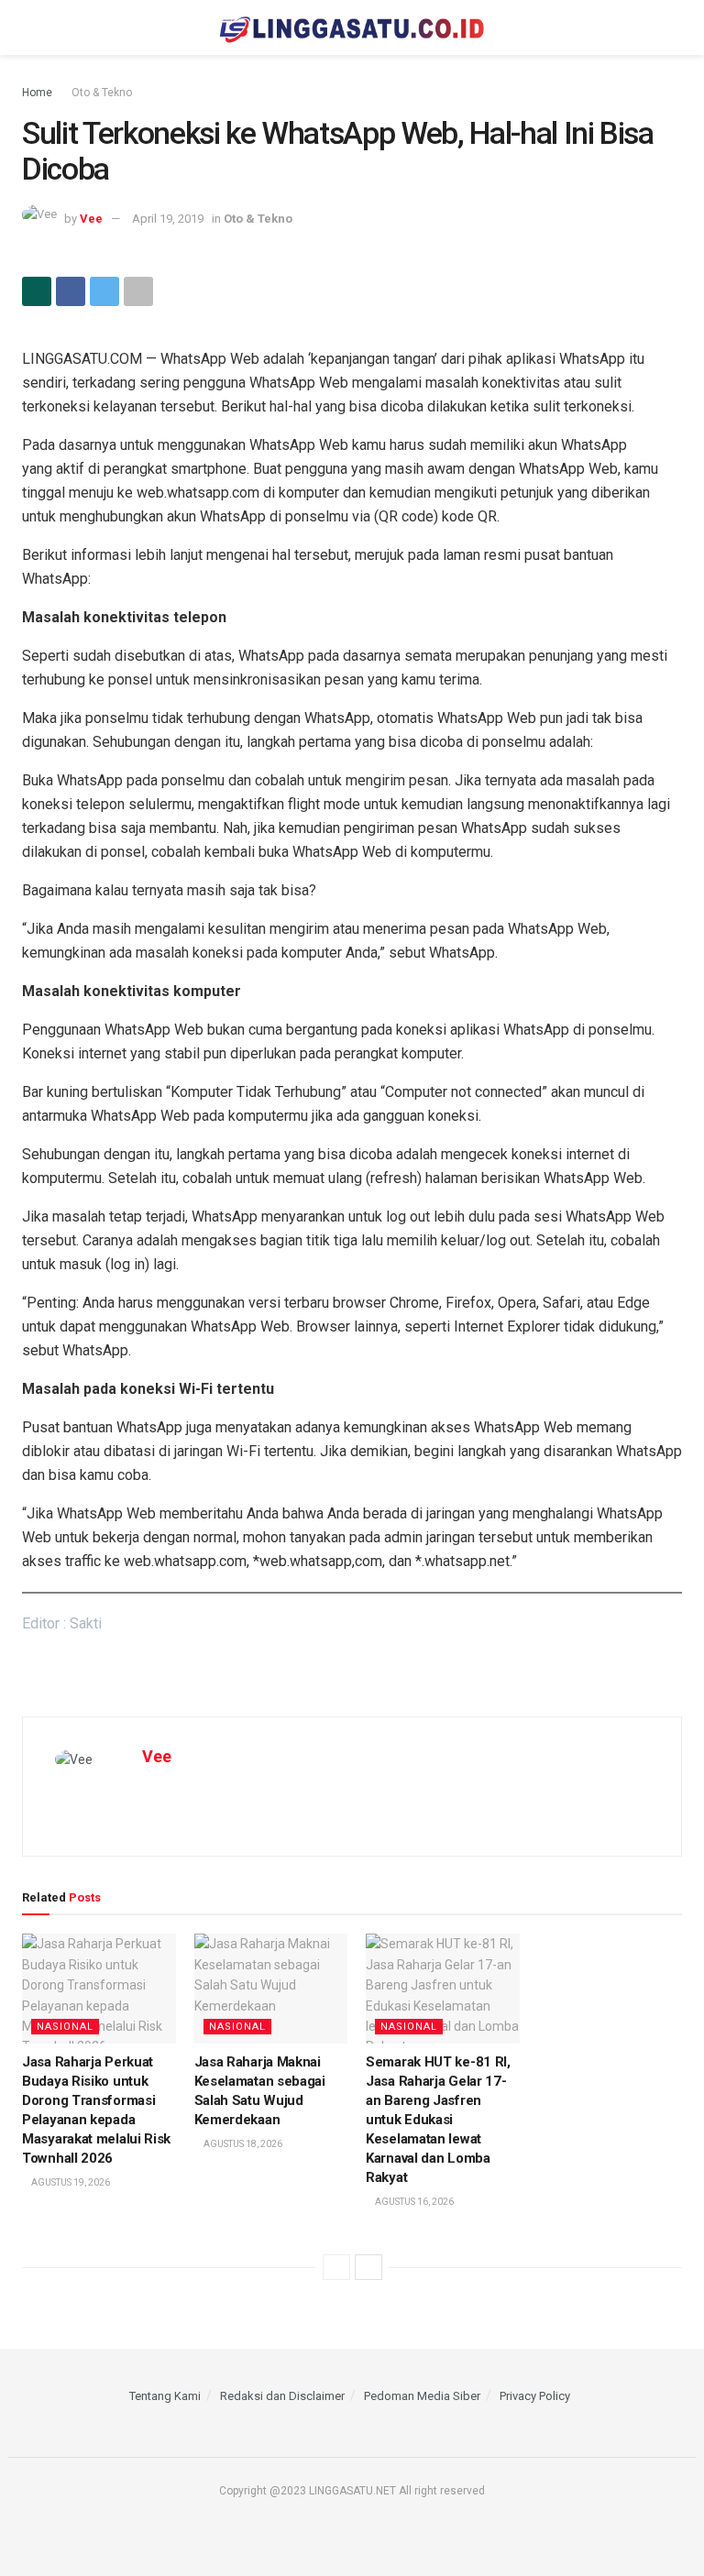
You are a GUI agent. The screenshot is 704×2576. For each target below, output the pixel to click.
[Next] (368, 2267)
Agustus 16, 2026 (413, 2202)
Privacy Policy (535, 2396)
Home (37, 93)
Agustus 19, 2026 (70, 2182)
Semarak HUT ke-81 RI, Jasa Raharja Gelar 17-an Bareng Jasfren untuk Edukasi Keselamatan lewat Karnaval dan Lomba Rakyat (438, 2120)
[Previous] (336, 2267)
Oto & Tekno (102, 93)
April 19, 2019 (168, 219)
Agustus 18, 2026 (242, 2144)
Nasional (65, 2027)
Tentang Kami (165, 2396)
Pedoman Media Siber (422, 2396)
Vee (91, 219)
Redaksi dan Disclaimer (282, 2396)
